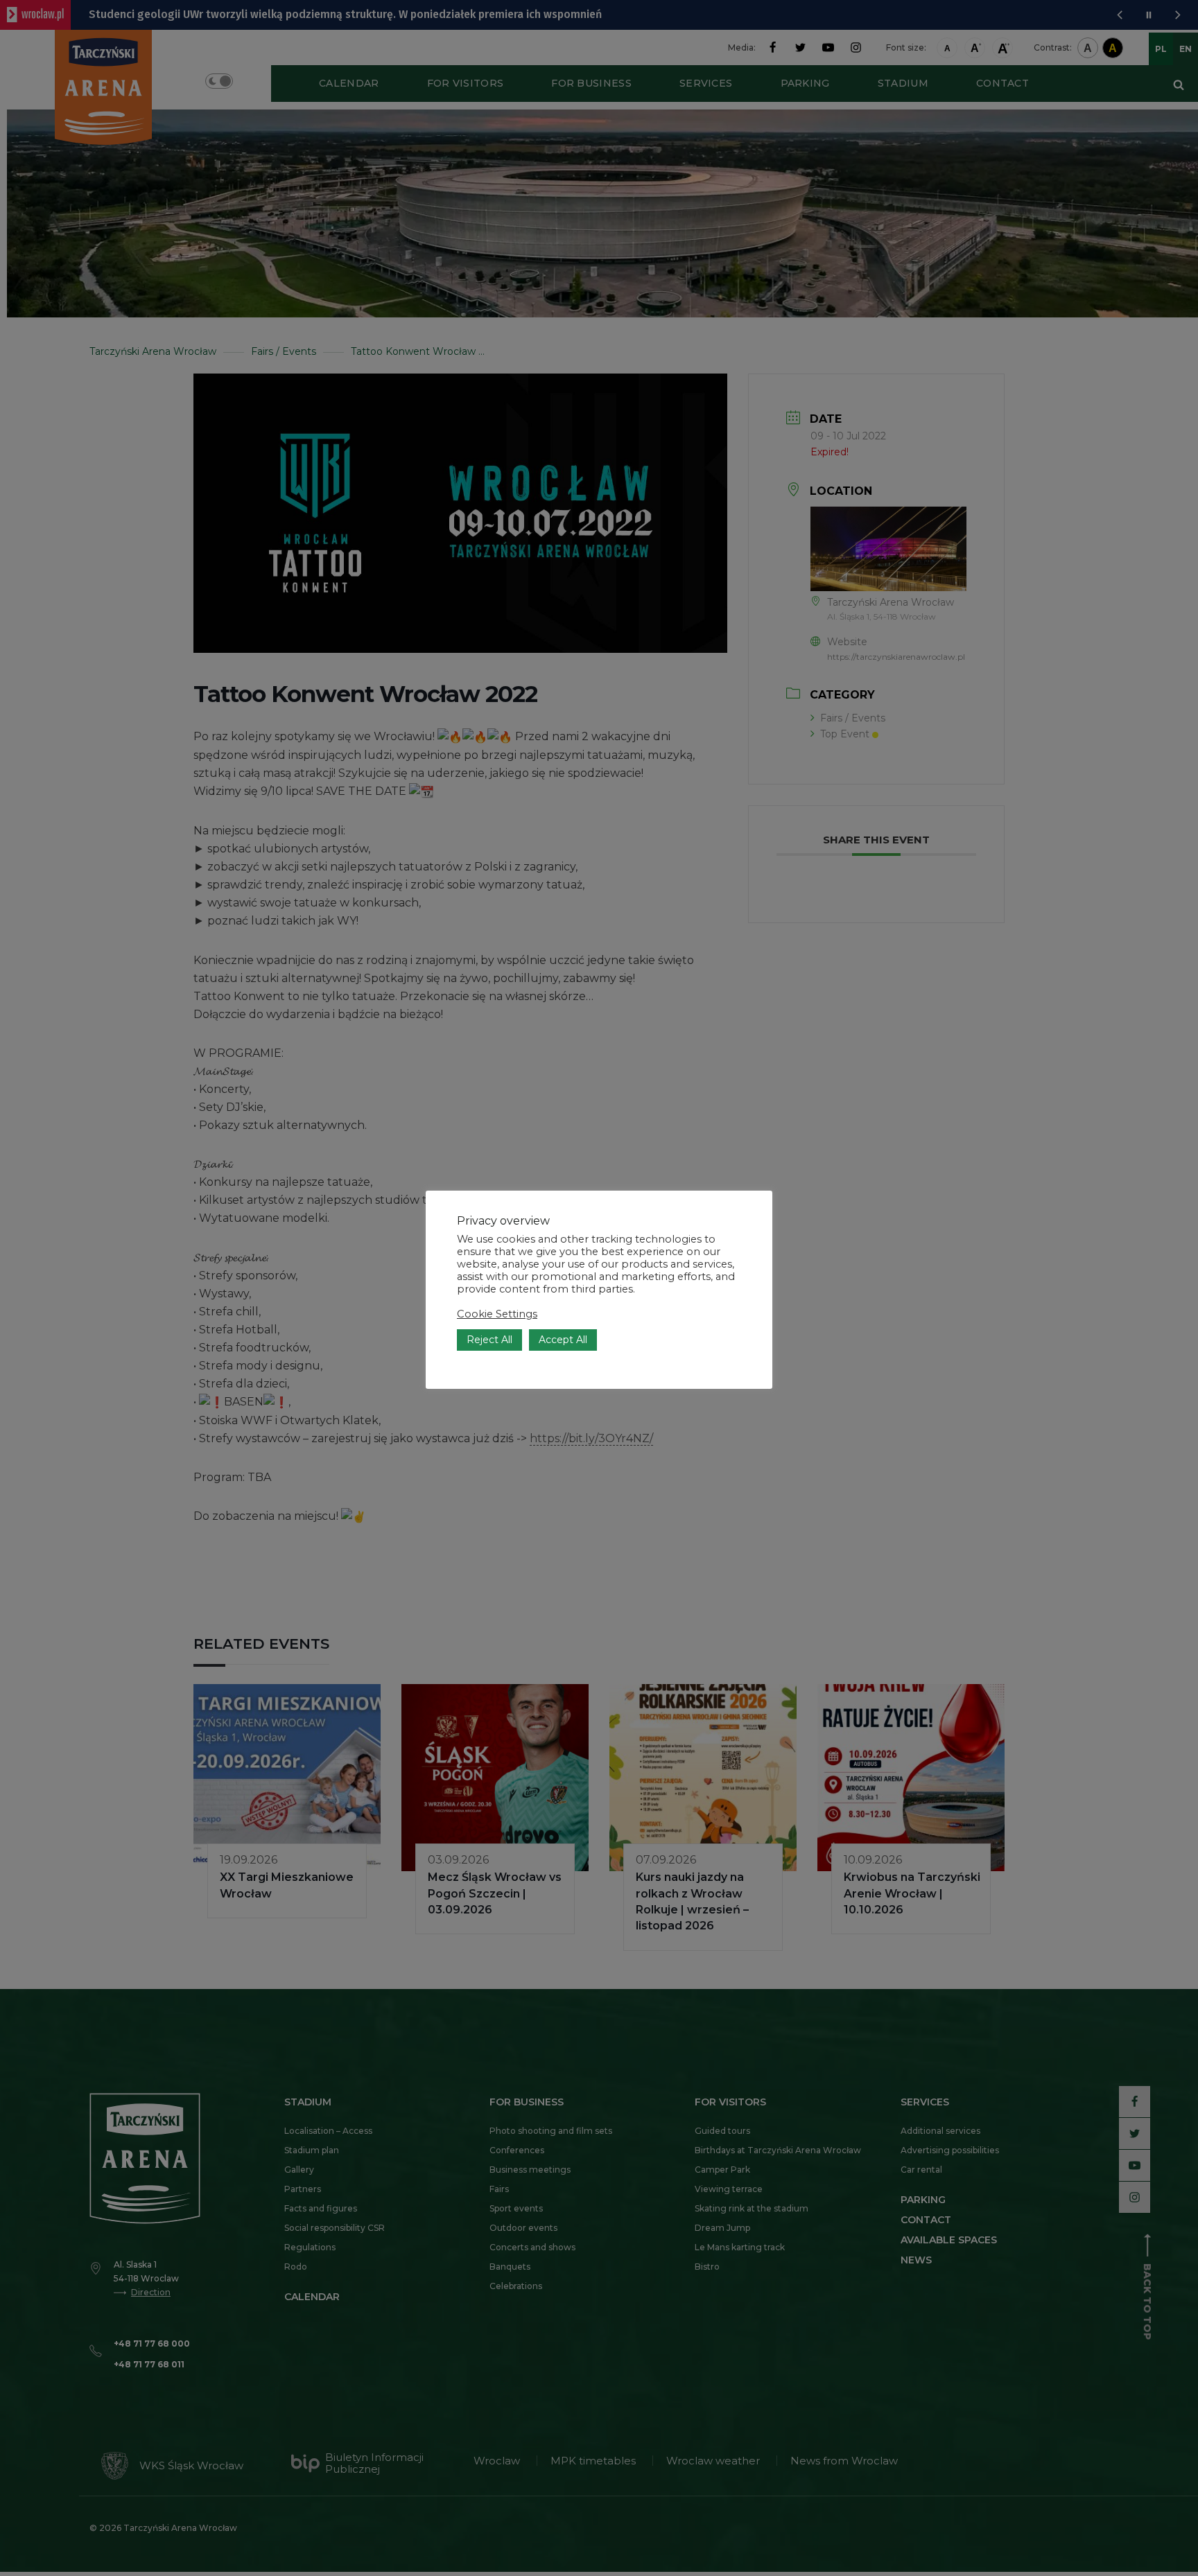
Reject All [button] (489, 1340)
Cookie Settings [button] (497, 1314)
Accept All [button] (563, 1340)
